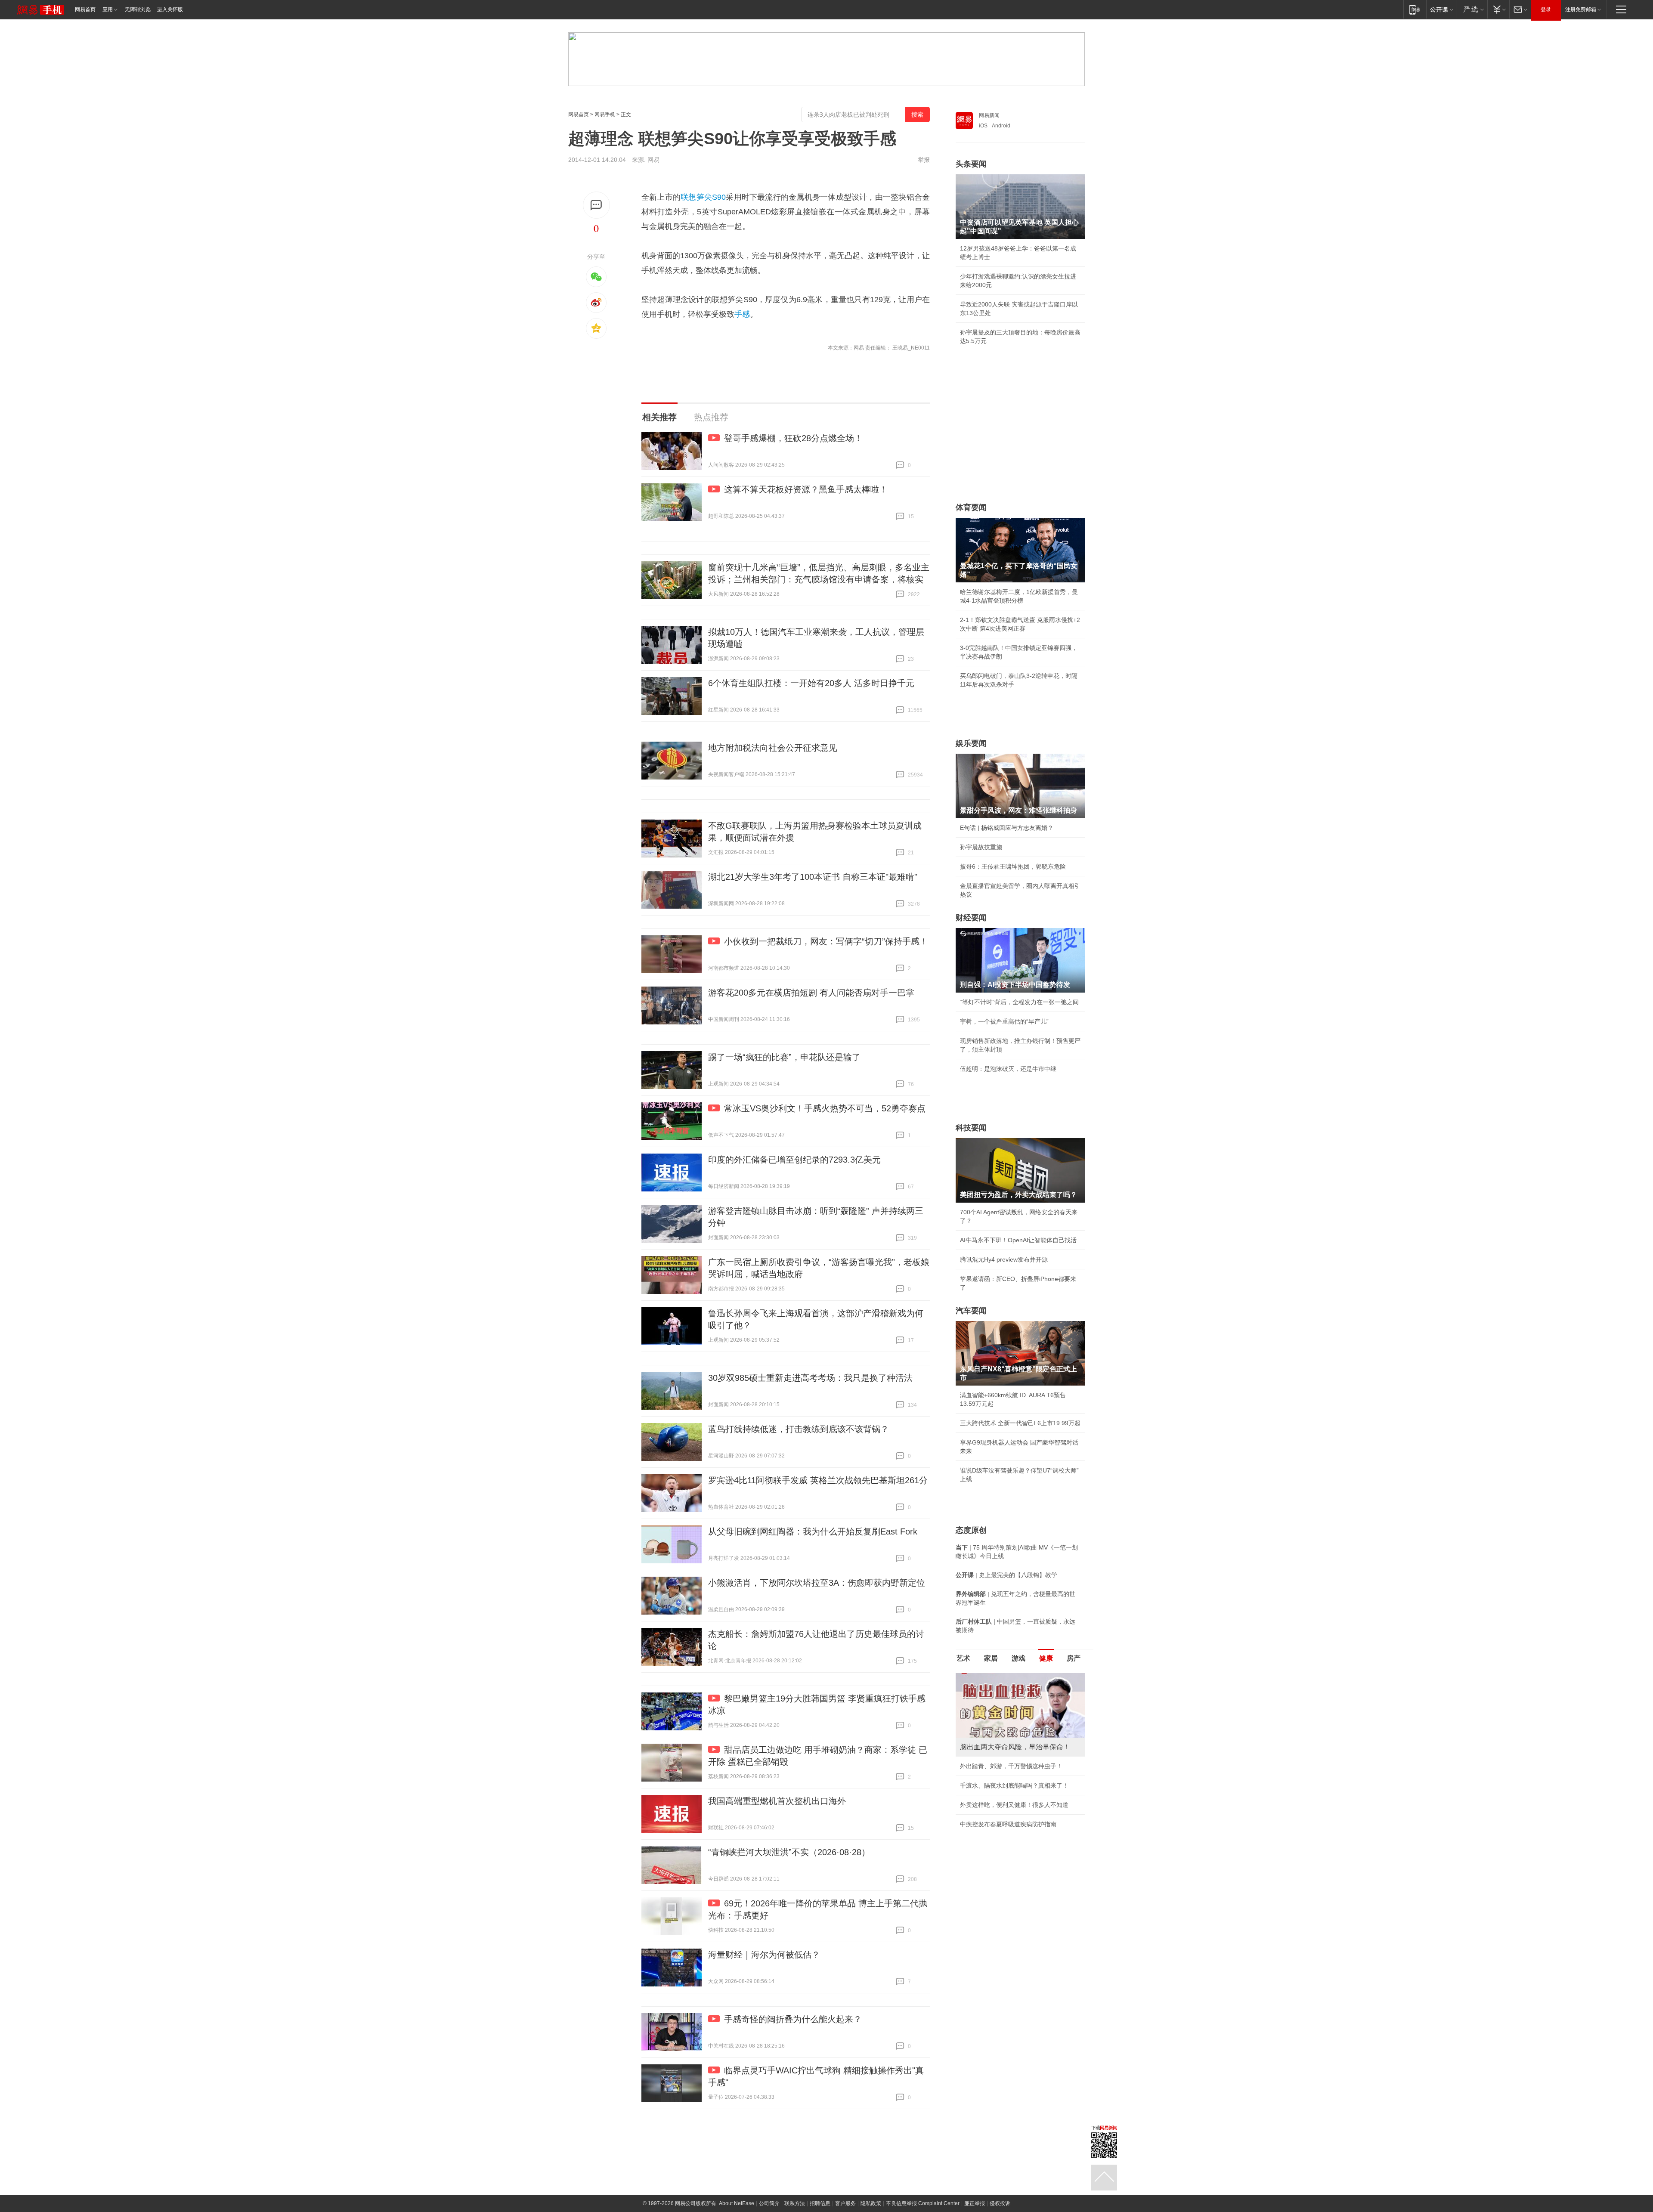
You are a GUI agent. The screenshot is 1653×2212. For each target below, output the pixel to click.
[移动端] (1415, 9)
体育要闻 (971, 507)
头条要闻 (971, 164)
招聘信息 (820, 2203)
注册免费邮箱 (1581, 9)
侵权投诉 (1000, 2203)
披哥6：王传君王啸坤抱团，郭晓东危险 (1013, 866)
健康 (1046, 1658)
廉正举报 (975, 2203)
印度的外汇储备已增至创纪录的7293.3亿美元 (794, 1160)
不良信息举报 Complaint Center (923, 2203)
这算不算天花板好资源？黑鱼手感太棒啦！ (806, 489)
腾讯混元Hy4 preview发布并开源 (1004, 1259)
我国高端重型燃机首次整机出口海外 (777, 1801)
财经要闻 (971, 918)
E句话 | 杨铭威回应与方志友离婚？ (1007, 828)
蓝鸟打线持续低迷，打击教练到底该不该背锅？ (799, 1429)
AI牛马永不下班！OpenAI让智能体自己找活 (1018, 1240)
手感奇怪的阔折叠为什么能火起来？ (793, 2019)
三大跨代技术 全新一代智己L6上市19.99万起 (1020, 1423)
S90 (719, 197)
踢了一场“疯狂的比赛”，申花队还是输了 (784, 1057)
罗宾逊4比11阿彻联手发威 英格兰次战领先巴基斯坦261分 (818, 1480)
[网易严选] (1472, 9)
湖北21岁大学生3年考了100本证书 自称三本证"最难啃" (813, 877)
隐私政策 (871, 2203)
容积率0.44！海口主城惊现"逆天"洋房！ (1013, 1766)
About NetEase (737, 2203)
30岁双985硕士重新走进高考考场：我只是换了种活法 (810, 1378)
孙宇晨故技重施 (981, 847)
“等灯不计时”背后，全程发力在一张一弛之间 (1019, 1002)
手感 (742, 314)
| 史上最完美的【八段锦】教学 (1006, 1575)
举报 (924, 160)
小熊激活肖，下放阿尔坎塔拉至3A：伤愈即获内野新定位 (817, 1583)
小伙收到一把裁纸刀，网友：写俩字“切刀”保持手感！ (826, 941)
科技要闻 (971, 1128)
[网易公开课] (1441, 9)
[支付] (1498, 9)
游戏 (1018, 1658)
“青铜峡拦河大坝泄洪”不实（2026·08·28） (789, 1852)
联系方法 (795, 2203)
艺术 (963, 1658)
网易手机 (605, 114)
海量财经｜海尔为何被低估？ (764, 1955)
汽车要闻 (971, 1311)
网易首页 (85, 9)
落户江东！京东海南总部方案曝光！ (1008, 1785)
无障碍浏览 (138, 9)
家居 (991, 1658)
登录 (1546, 9)
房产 (1074, 1658)
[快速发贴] (596, 205)
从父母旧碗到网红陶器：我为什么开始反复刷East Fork (813, 1531)
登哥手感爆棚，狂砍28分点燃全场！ (793, 438)
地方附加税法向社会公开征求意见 (773, 748)
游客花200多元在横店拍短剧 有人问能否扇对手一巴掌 (811, 993)
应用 (108, 9)
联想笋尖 (696, 197)
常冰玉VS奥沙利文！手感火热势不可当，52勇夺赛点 (825, 1108)
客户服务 (845, 2203)
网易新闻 (989, 115)
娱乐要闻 (971, 743)
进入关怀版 (170, 9)
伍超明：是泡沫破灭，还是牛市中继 (1008, 1069)
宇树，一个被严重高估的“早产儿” (1004, 1021)
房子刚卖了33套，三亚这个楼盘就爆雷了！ (1018, 1805)
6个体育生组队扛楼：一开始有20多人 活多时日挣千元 (811, 683)
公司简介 (769, 2203)
